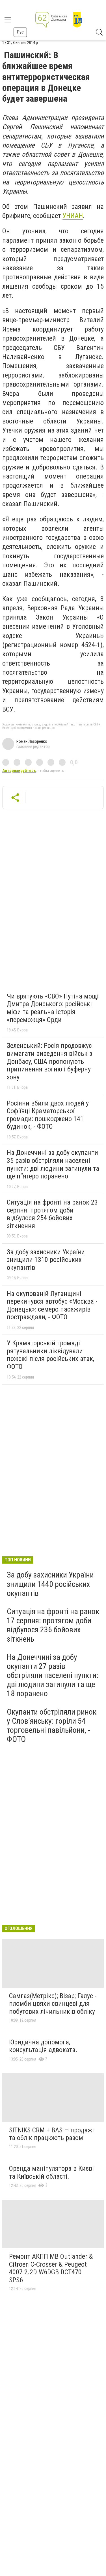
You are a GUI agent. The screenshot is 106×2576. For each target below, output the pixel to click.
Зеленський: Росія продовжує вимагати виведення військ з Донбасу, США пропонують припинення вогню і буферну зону (49, 1061)
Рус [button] (20, 32)
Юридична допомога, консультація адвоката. (43, 2046)
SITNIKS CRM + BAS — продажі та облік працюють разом (51, 2134)
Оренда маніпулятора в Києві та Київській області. (51, 2172)
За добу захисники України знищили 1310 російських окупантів (46, 1260)
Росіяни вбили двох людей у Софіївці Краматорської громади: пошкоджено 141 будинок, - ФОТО (48, 1115)
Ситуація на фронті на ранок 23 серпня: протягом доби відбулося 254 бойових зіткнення (52, 1214)
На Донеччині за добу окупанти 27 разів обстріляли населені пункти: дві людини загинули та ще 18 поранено (53, 1675)
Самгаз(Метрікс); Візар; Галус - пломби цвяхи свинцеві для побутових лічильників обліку (53, 2004)
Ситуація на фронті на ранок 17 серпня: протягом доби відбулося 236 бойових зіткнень (53, 1625)
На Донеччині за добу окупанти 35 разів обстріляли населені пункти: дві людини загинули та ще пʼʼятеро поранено (53, 1164)
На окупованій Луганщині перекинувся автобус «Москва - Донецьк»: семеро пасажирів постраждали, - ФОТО (52, 1305)
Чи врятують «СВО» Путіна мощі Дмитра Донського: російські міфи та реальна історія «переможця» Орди (53, 1008)
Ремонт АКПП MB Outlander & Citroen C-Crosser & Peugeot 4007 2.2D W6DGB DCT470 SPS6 (51, 2268)
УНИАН (73, 216)
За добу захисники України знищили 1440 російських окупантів (50, 1584)
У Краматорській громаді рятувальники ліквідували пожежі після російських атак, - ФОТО (52, 1355)
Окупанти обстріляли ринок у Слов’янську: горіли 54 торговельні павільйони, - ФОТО (52, 1726)
